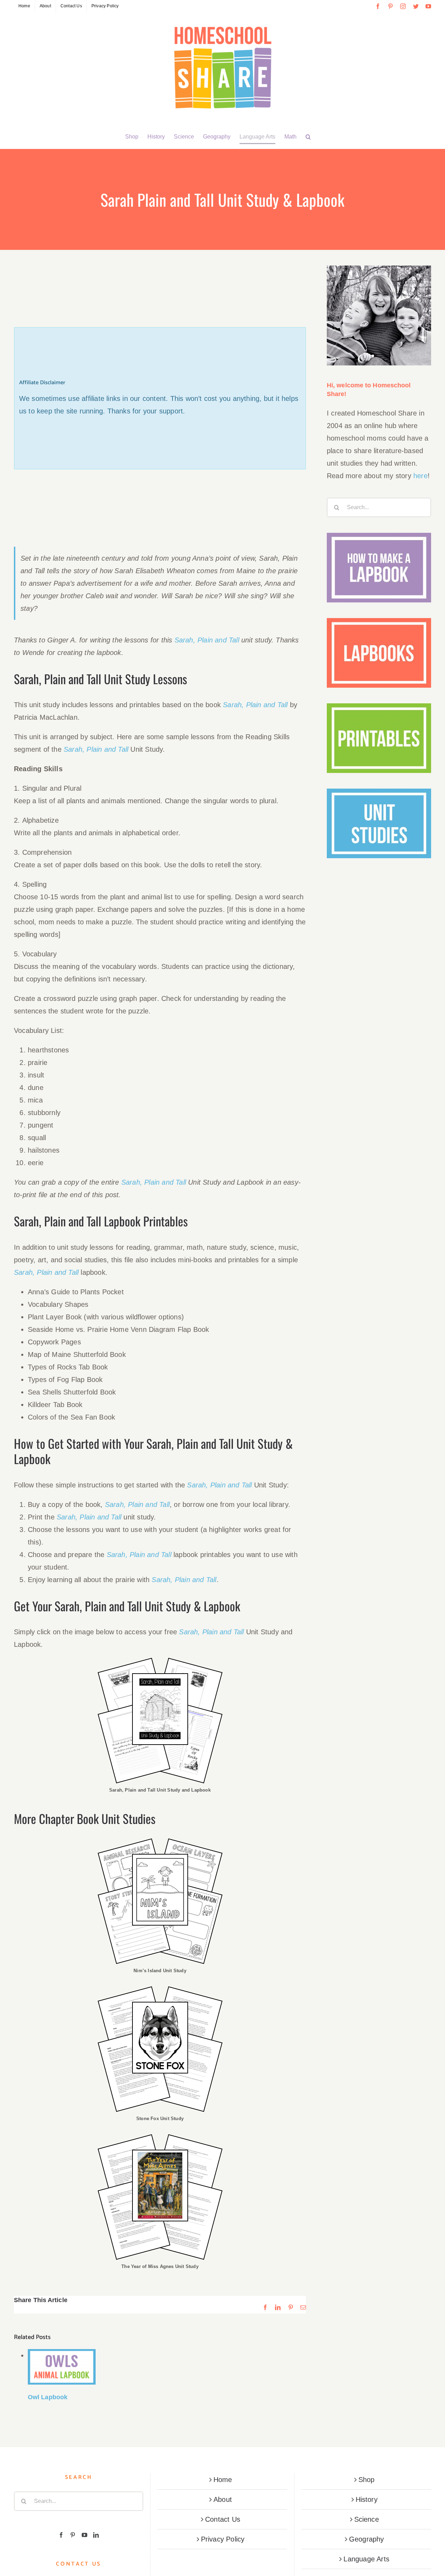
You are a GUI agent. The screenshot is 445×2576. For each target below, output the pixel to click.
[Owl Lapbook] (62, 2367)
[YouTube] (84, 2535)
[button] (308, 137)
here (420, 476)
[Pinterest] (73, 2535)
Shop (367, 2480)
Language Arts (366, 2559)
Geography (367, 2539)
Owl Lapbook (48, 2397)
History (367, 2499)
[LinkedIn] (96, 2535)
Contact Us (223, 2519)
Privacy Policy (223, 2539)
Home (223, 2480)
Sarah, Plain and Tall (208, 640)
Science (367, 2519)
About (223, 2499)
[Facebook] (61, 2535)
